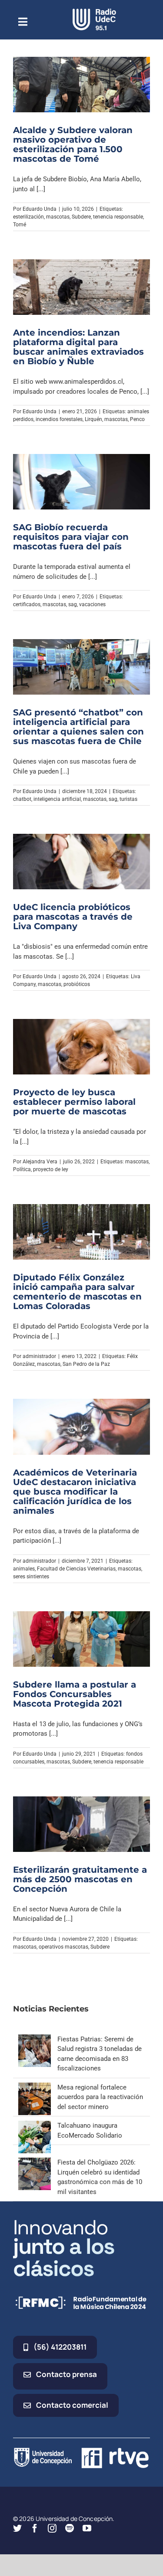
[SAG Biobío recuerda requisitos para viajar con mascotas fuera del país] (81, 482)
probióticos (77, 984)
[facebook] (35, 2528)
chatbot (22, 799)
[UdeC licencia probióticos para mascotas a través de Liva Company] (81, 862)
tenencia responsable (118, 217)
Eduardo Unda (40, 209)
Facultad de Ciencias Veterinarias (76, 1569)
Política (22, 1169)
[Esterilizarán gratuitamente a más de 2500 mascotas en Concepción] (81, 1824)
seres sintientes (31, 1577)
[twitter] (17, 2528)
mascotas (58, 217)
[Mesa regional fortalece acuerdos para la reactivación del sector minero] (35, 2087)
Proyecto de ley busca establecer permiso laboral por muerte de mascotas (74, 1102)
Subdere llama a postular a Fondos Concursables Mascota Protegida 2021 (75, 1694)
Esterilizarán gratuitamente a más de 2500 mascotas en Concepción (80, 1879)
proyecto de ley (51, 1169)
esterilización (28, 217)
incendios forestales (59, 419)
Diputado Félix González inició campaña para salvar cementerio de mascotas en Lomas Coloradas (77, 1292)
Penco (137, 419)
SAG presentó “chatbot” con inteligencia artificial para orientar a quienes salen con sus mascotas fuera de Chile (78, 727)
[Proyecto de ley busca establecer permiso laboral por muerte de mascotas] (81, 1047)
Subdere (81, 217)
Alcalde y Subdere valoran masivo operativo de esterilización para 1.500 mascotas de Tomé (73, 144)
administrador (39, 1356)
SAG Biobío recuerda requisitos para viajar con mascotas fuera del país (71, 537)
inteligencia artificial (57, 799)
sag (73, 604)
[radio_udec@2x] (94, 12)
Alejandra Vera (40, 1162)
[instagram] (52, 2528)
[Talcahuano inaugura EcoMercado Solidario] (35, 2125)
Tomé (20, 225)
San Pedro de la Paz (86, 1364)
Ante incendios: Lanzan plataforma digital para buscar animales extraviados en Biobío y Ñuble (78, 347)
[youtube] (87, 2528)
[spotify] (70, 2528)
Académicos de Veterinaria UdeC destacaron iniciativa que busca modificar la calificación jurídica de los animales (75, 1492)
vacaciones (92, 604)
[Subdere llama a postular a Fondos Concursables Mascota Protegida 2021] (81, 1639)
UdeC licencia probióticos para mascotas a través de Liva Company (73, 917)
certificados (27, 604)
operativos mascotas (63, 1947)
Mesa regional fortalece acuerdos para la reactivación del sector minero (100, 2097)
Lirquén (93, 419)
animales (24, 1569)
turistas (128, 799)
